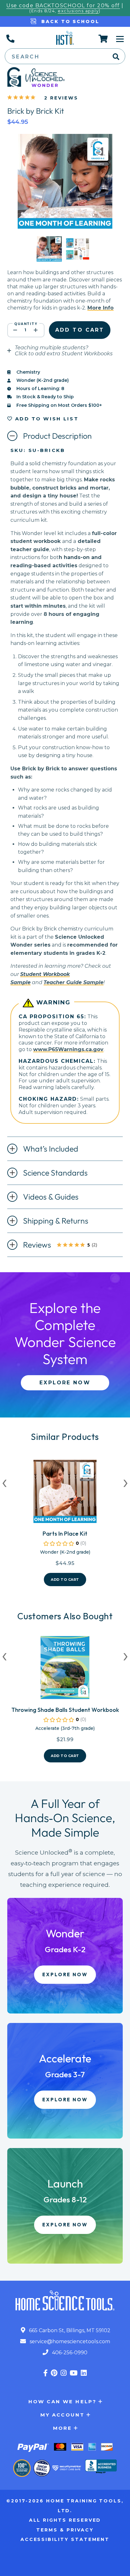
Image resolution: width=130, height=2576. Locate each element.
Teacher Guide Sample (74, 982)
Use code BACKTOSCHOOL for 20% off (63, 6)
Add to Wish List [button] (46, 419)
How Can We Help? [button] (62, 2401)
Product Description (57, 436)
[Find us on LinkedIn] (84, 2373)
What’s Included (51, 1149)
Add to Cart (65, 1580)
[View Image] (49, 256)
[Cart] (103, 39)
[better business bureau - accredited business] (101, 2467)
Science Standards (55, 1173)
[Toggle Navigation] (120, 39)
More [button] (63, 2428)
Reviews (66, 1245)
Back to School (69, 21)
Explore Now (65, 1383)
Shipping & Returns (56, 1221)
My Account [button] (63, 2415)
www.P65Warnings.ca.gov (68, 1049)
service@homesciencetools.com (69, 2341)
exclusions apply (78, 11)
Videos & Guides (51, 1197)
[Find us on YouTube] (74, 2373)
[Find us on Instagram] (64, 2373)
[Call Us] (10, 39)
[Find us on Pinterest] (54, 2373)
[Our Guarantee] (22, 2468)
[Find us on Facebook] (45, 2373)
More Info (100, 308)
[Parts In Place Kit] (65, 1494)
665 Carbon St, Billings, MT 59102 (69, 2330)
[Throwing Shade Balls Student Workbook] (65, 1670)
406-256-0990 (69, 2353)
